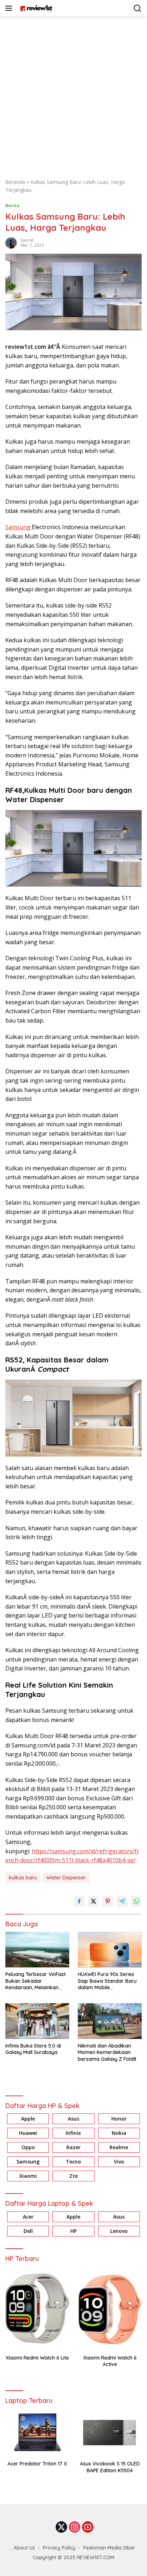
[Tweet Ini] (93, 1901)
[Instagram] (75, 2528)
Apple (28, 2119)
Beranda (15, 182)
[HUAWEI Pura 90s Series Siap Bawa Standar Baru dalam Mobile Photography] (110, 1950)
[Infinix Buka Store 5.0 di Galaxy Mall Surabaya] (37, 2021)
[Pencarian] (138, 8)
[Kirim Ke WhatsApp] (136, 1901)
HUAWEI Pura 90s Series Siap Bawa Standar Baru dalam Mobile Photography (107, 1981)
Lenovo (119, 2231)
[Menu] (10, 8)
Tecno (73, 2162)
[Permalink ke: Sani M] (11, 242)
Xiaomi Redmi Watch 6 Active (110, 2361)
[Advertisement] (73, 94)
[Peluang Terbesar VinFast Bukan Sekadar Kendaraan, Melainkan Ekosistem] (37, 1950)
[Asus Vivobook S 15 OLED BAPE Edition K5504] (110, 2433)
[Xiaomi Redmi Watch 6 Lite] (37, 2309)
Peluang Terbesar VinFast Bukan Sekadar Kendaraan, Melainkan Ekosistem (36, 1981)
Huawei (28, 2133)
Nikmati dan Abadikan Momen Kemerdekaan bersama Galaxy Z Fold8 (107, 2052)
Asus (73, 2119)
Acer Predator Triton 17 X (37, 2464)
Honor (119, 2119)
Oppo (28, 2147)
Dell (28, 2231)
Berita (12, 205)
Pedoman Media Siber (109, 2548)
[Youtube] (88, 2528)
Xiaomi (28, 2176)
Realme (119, 2147)
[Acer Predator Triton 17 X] (37, 2433)
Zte (73, 2176)
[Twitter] (61, 2528)
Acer (28, 2217)
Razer (73, 2147)
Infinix (73, 2133)
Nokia (119, 2133)
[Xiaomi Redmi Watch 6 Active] (110, 2309)
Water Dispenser (66, 1878)
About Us (24, 2548)
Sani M (27, 240)
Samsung (19, 527)
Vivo (119, 2162)
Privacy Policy (59, 2548)
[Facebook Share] (79, 1901)
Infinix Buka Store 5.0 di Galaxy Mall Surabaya (33, 2049)
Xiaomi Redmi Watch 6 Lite (37, 2358)
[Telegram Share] (122, 1901)
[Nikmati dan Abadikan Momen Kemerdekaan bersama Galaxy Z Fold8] (110, 2021)
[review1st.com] (35, 8)
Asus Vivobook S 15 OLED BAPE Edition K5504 (110, 2467)
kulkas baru (23, 1878)
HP (73, 2231)
